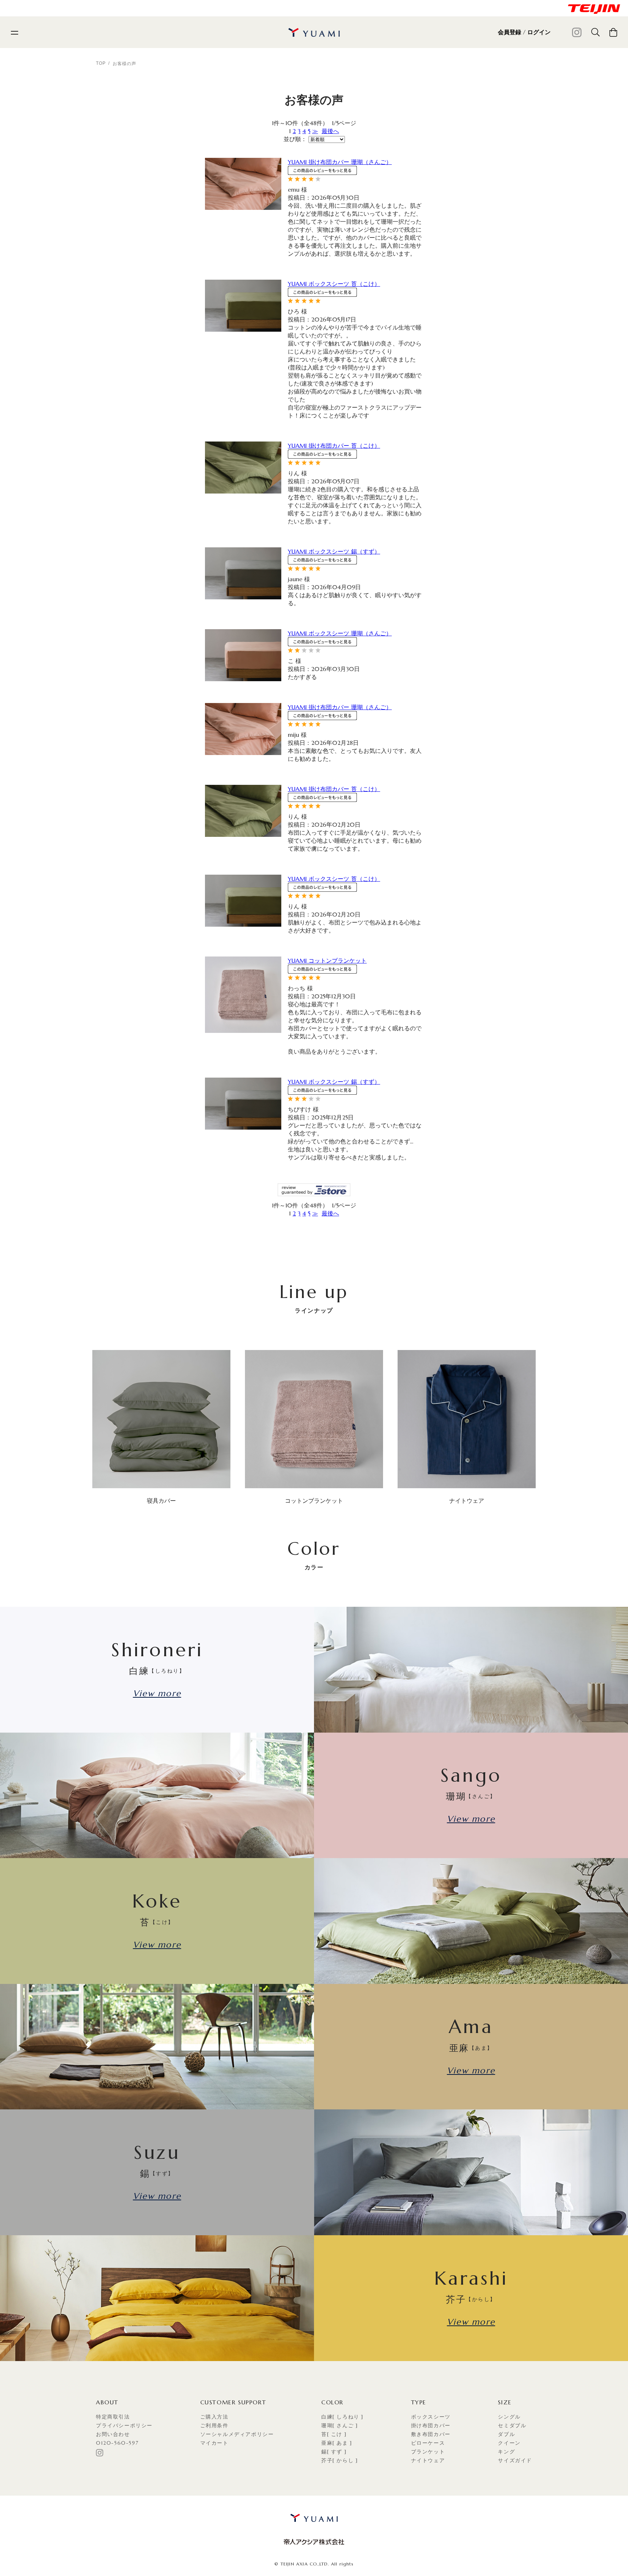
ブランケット (428, 2452)
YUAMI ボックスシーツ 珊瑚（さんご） (340, 633)
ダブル (506, 2434)
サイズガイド (515, 2460)
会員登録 (510, 32)
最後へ (330, 131)
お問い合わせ (113, 2434)
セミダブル (512, 2425)
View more (157, 1693)
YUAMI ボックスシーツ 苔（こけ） (334, 284)
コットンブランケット (314, 1501)
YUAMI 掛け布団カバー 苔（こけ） (334, 446)
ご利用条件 (214, 2425)
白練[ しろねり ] (342, 2417)
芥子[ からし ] (339, 2460)
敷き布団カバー (431, 2434)
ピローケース (428, 2443)
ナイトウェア (467, 1501)
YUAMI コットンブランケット (327, 960)
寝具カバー (161, 1501)
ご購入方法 (214, 2417)
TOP (101, 63)
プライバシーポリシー (124, 2425)
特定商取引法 (113, 2417)
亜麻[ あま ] (337, 2443)
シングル (509, 2417)
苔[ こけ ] (334, 2434)
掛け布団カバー (431, 2425)
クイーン (509, 2443)
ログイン (539, 32)
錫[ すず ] (334, 2452)
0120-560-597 (117, 2443)
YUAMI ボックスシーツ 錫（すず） (334, 551)
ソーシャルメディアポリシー (237, 2434)
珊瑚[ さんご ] (339, 2425)
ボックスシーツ (431, 2417)
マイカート (214, 2443)
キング (506, 2452)
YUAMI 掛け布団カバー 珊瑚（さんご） (340, 162)
